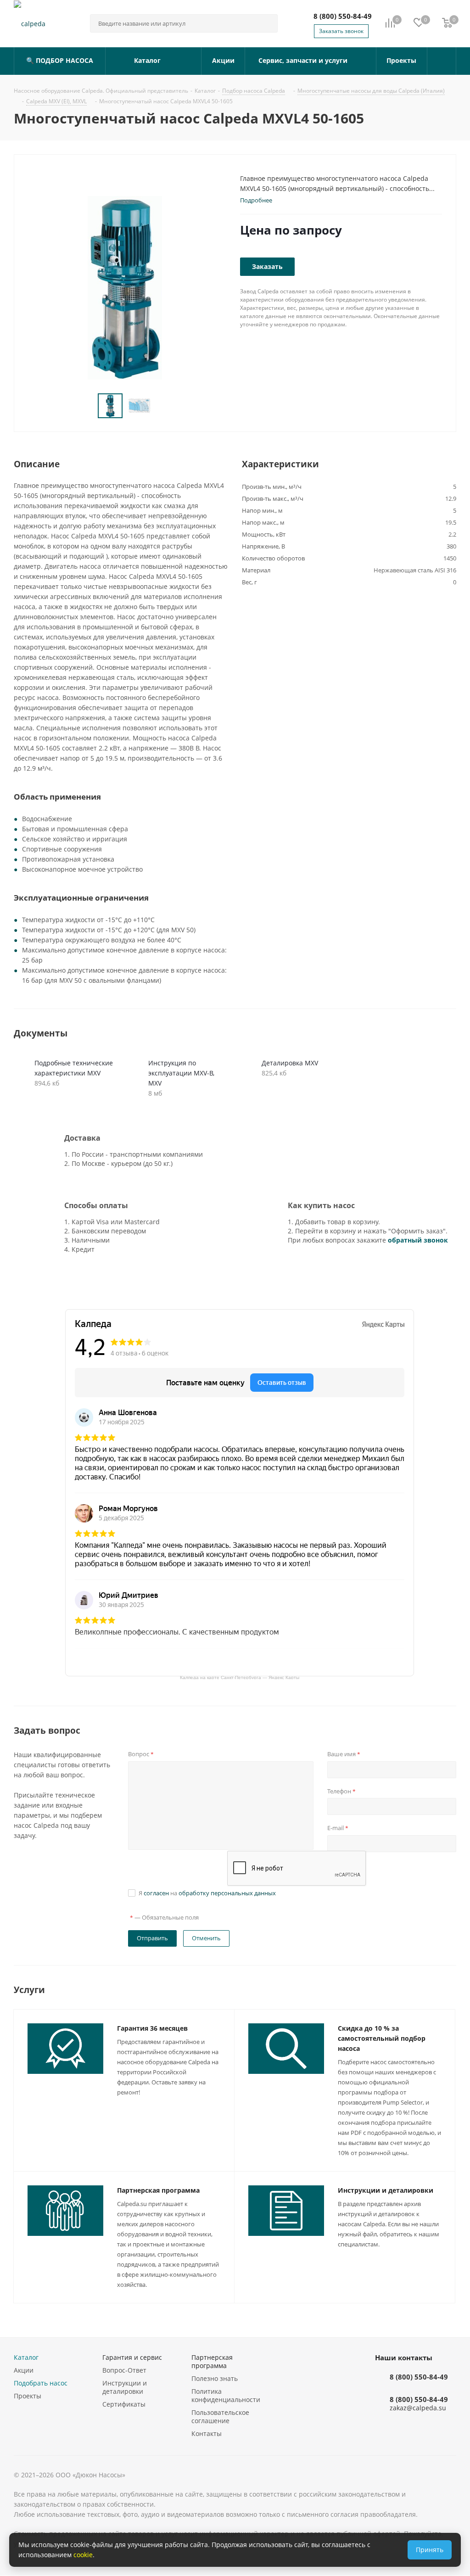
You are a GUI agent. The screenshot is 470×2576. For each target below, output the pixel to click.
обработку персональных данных (227, 1893)
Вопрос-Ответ (124, 2370)
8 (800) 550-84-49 (343, 16)
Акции (24, 2370)
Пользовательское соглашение (220, 2416)
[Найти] (267, 23)
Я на (207, 1893)
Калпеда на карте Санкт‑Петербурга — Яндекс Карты (240, 1677)
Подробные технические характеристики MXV (74, 1068)
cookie (83, 2555)
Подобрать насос (41, 2383)
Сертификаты (124, 2404)
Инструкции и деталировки (386, 2190)
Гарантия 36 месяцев (152, 2028)
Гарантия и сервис (132, 2357)
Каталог (26, 2357)
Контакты (207, 2433)
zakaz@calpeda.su (418, 2408)
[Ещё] (442, 61)
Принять (430, 2550)
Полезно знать (215, 2378)
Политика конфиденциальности (226, 2395)
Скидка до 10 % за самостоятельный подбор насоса (382, 2038)
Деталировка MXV (290, 1063)
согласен (156, 1893)
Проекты (28, 2396)
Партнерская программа (158, 2190)
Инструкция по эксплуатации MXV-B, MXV (181, 1073)
